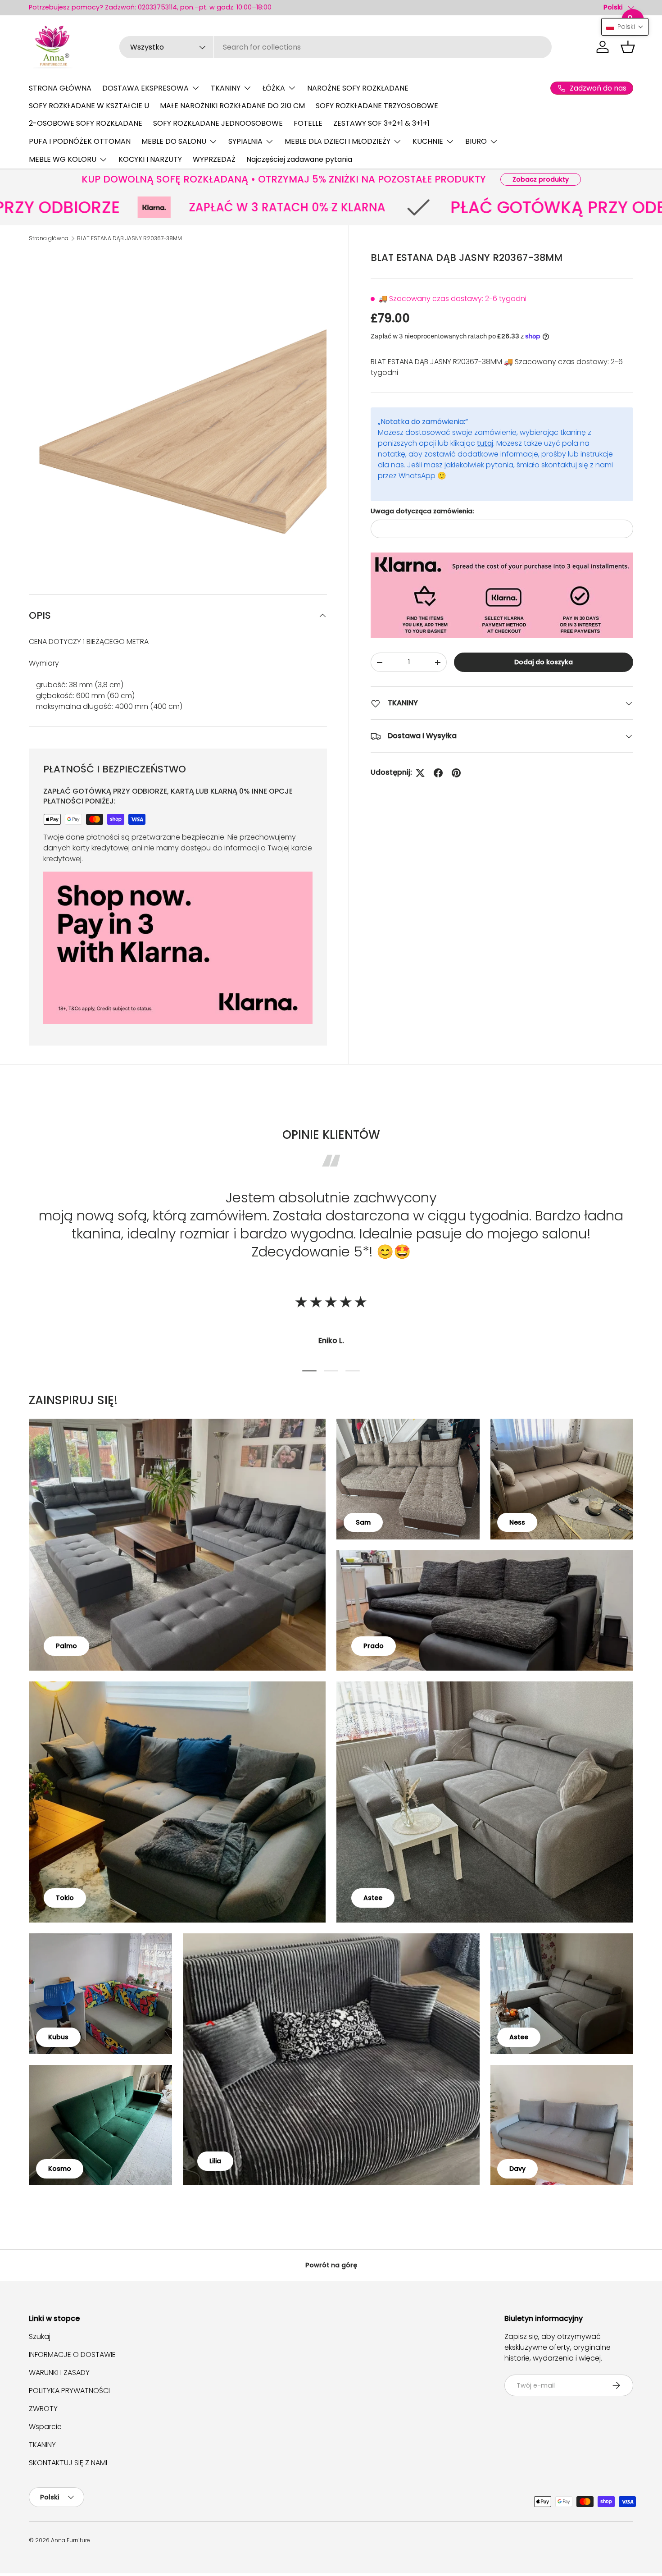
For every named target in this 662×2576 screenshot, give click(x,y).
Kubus (58, 2037)
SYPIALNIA (245, 141)
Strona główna (49, 238)
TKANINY (226, 88)
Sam (363, 1522)
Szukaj (40, 2336)
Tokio (65, 1898)
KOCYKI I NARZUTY (150, 159)
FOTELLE (308, 123)
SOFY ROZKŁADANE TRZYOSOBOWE (377, 106)
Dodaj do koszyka (544, 662)
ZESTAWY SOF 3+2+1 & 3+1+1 (381, 123)
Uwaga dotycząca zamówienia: (422, 511)
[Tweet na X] (420, 773)
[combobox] (336, 47)
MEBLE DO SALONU (174, 141)
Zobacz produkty (541, 179)
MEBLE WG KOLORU (63, 159)
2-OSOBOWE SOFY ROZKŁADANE (86, 123)
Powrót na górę (331, 2265)
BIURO (476, 141)
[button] (628, 47)
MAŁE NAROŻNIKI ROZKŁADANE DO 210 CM (232, 106)
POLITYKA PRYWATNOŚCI (69, 2391)
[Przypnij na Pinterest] (456, 773)
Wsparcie (45, 2427)
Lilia (215, 2161)
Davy (517, 2169)
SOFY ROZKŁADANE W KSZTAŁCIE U (89, 106)
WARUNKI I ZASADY (59, 2373)
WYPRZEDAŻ (214, 159)
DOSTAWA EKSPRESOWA (145, 88)
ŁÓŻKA (274, 88)
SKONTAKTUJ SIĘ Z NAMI (68, 2463)
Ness (517, 1522)
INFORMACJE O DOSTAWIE (72, 2354)
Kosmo (60, 2169)
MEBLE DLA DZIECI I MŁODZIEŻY (338, 141)
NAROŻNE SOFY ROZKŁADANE (358, 88)
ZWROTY (43, 2409)
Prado (374, 1646)
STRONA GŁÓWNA (60, 88)
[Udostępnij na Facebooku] (438, 773)
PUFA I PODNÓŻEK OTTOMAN (80, 141)
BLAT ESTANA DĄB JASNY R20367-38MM (129, 238)
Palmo (66, 1646)
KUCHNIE (428, 141)
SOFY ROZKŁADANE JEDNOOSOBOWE (218, 123)
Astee (373, 1898)
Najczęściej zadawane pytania (299, 159)
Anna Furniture (70, 2540)
